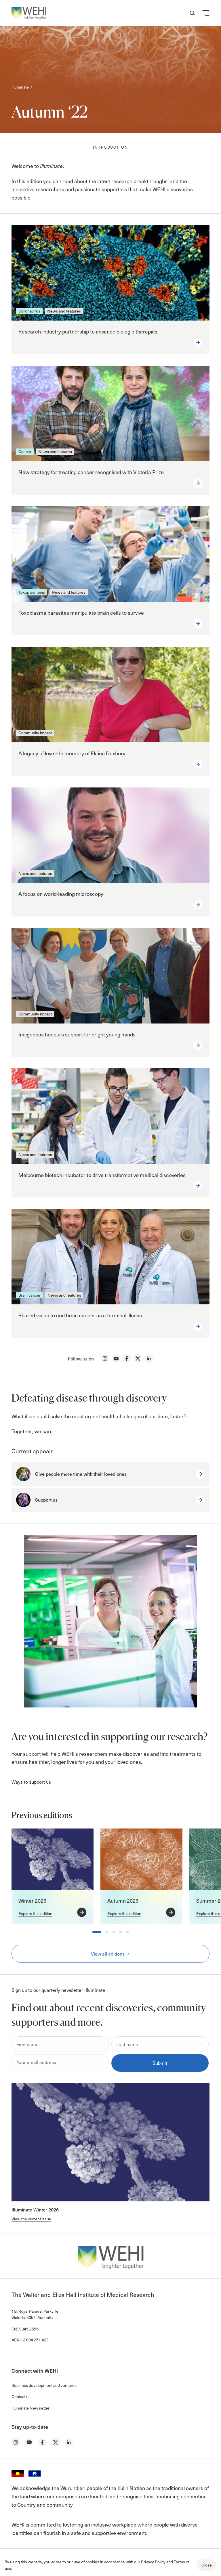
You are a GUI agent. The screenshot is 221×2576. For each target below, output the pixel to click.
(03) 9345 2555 (25, 2329)
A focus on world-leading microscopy (61, 894)
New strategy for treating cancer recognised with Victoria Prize (91, 472)
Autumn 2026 (123, 1901)
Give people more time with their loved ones (81, 1474)
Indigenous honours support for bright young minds (77, 1034)
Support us (46, 1500)
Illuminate (20, 87)
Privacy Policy (153, 2562)
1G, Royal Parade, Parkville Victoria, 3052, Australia (35, 2314)
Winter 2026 (32, 1901)
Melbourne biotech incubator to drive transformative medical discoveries (102, 1175)
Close (207, 2565)
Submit (160, 2063)
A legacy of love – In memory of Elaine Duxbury (72, 753)
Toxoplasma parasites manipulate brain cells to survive (81, 613)
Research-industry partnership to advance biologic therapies (88, 331)
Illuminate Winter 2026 (35, 2209)
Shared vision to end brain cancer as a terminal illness (80, 1315)
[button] (206, 13)
